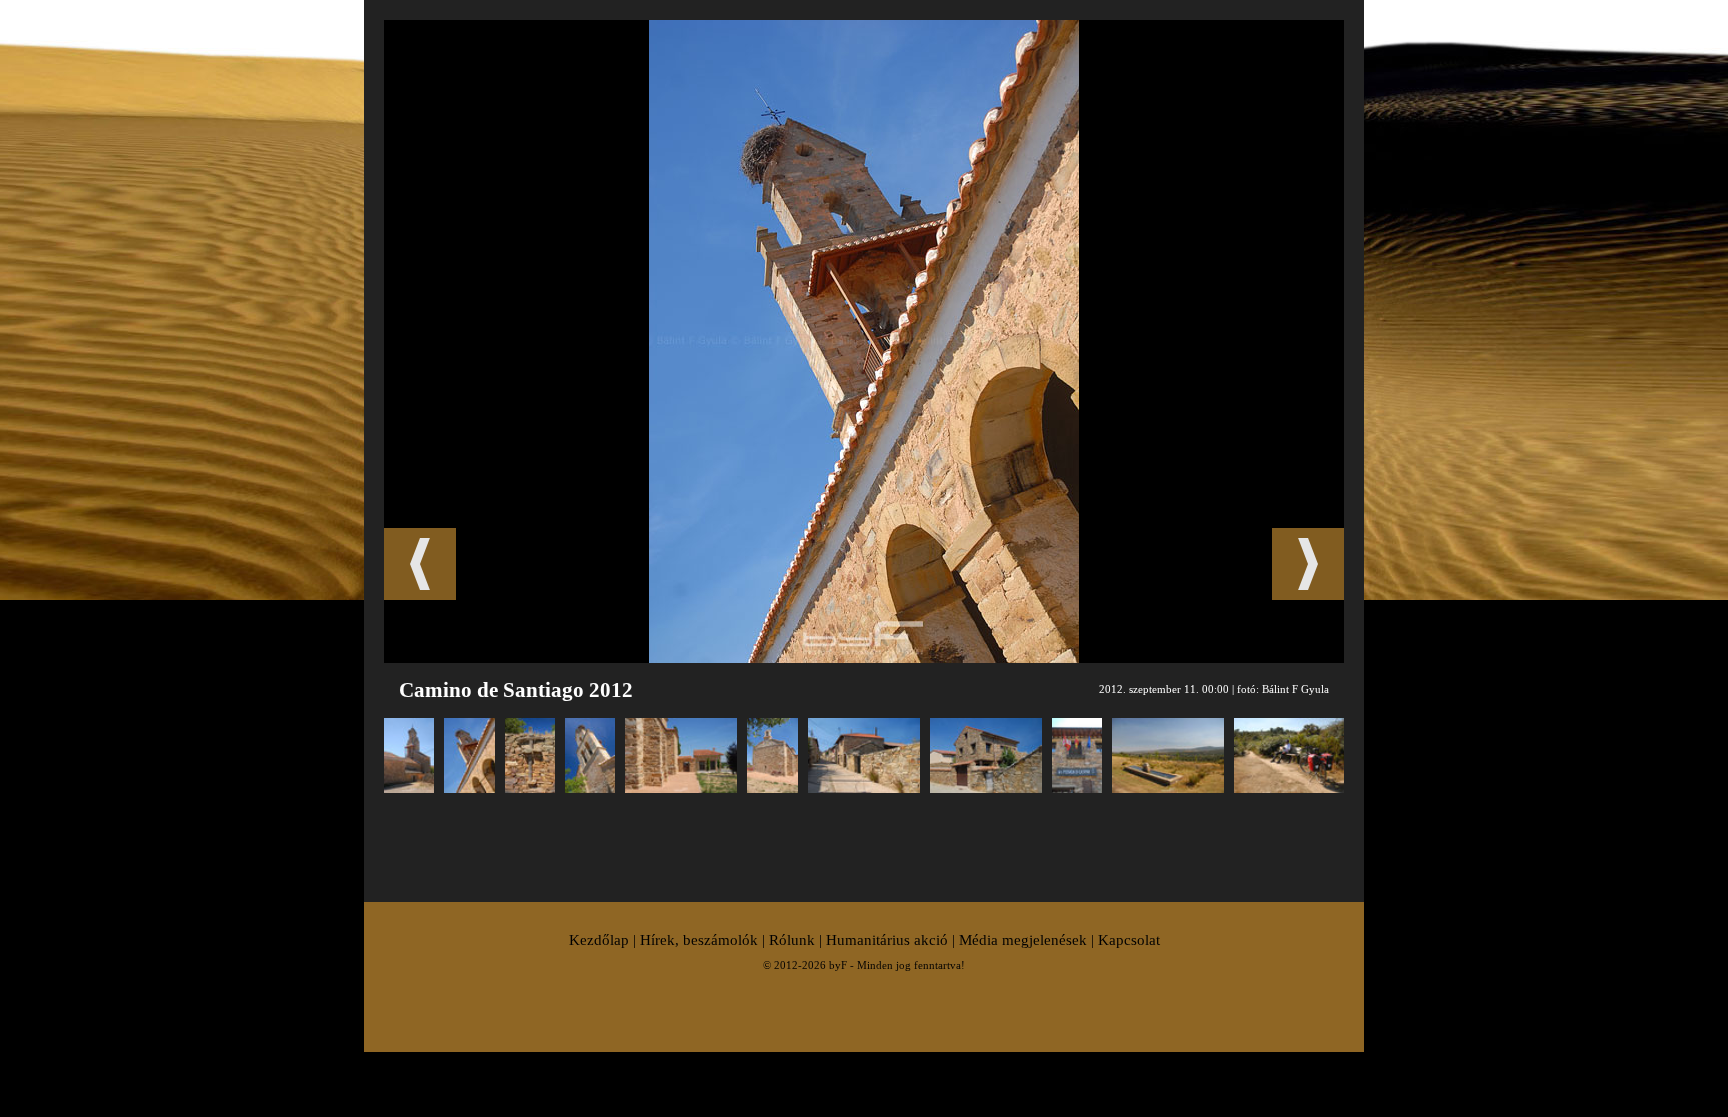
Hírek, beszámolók (699, 940)
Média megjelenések (1023, 940)
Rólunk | (797, 940)
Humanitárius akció (887, 940)
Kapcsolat (1129, 940)
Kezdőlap (599, 940)
